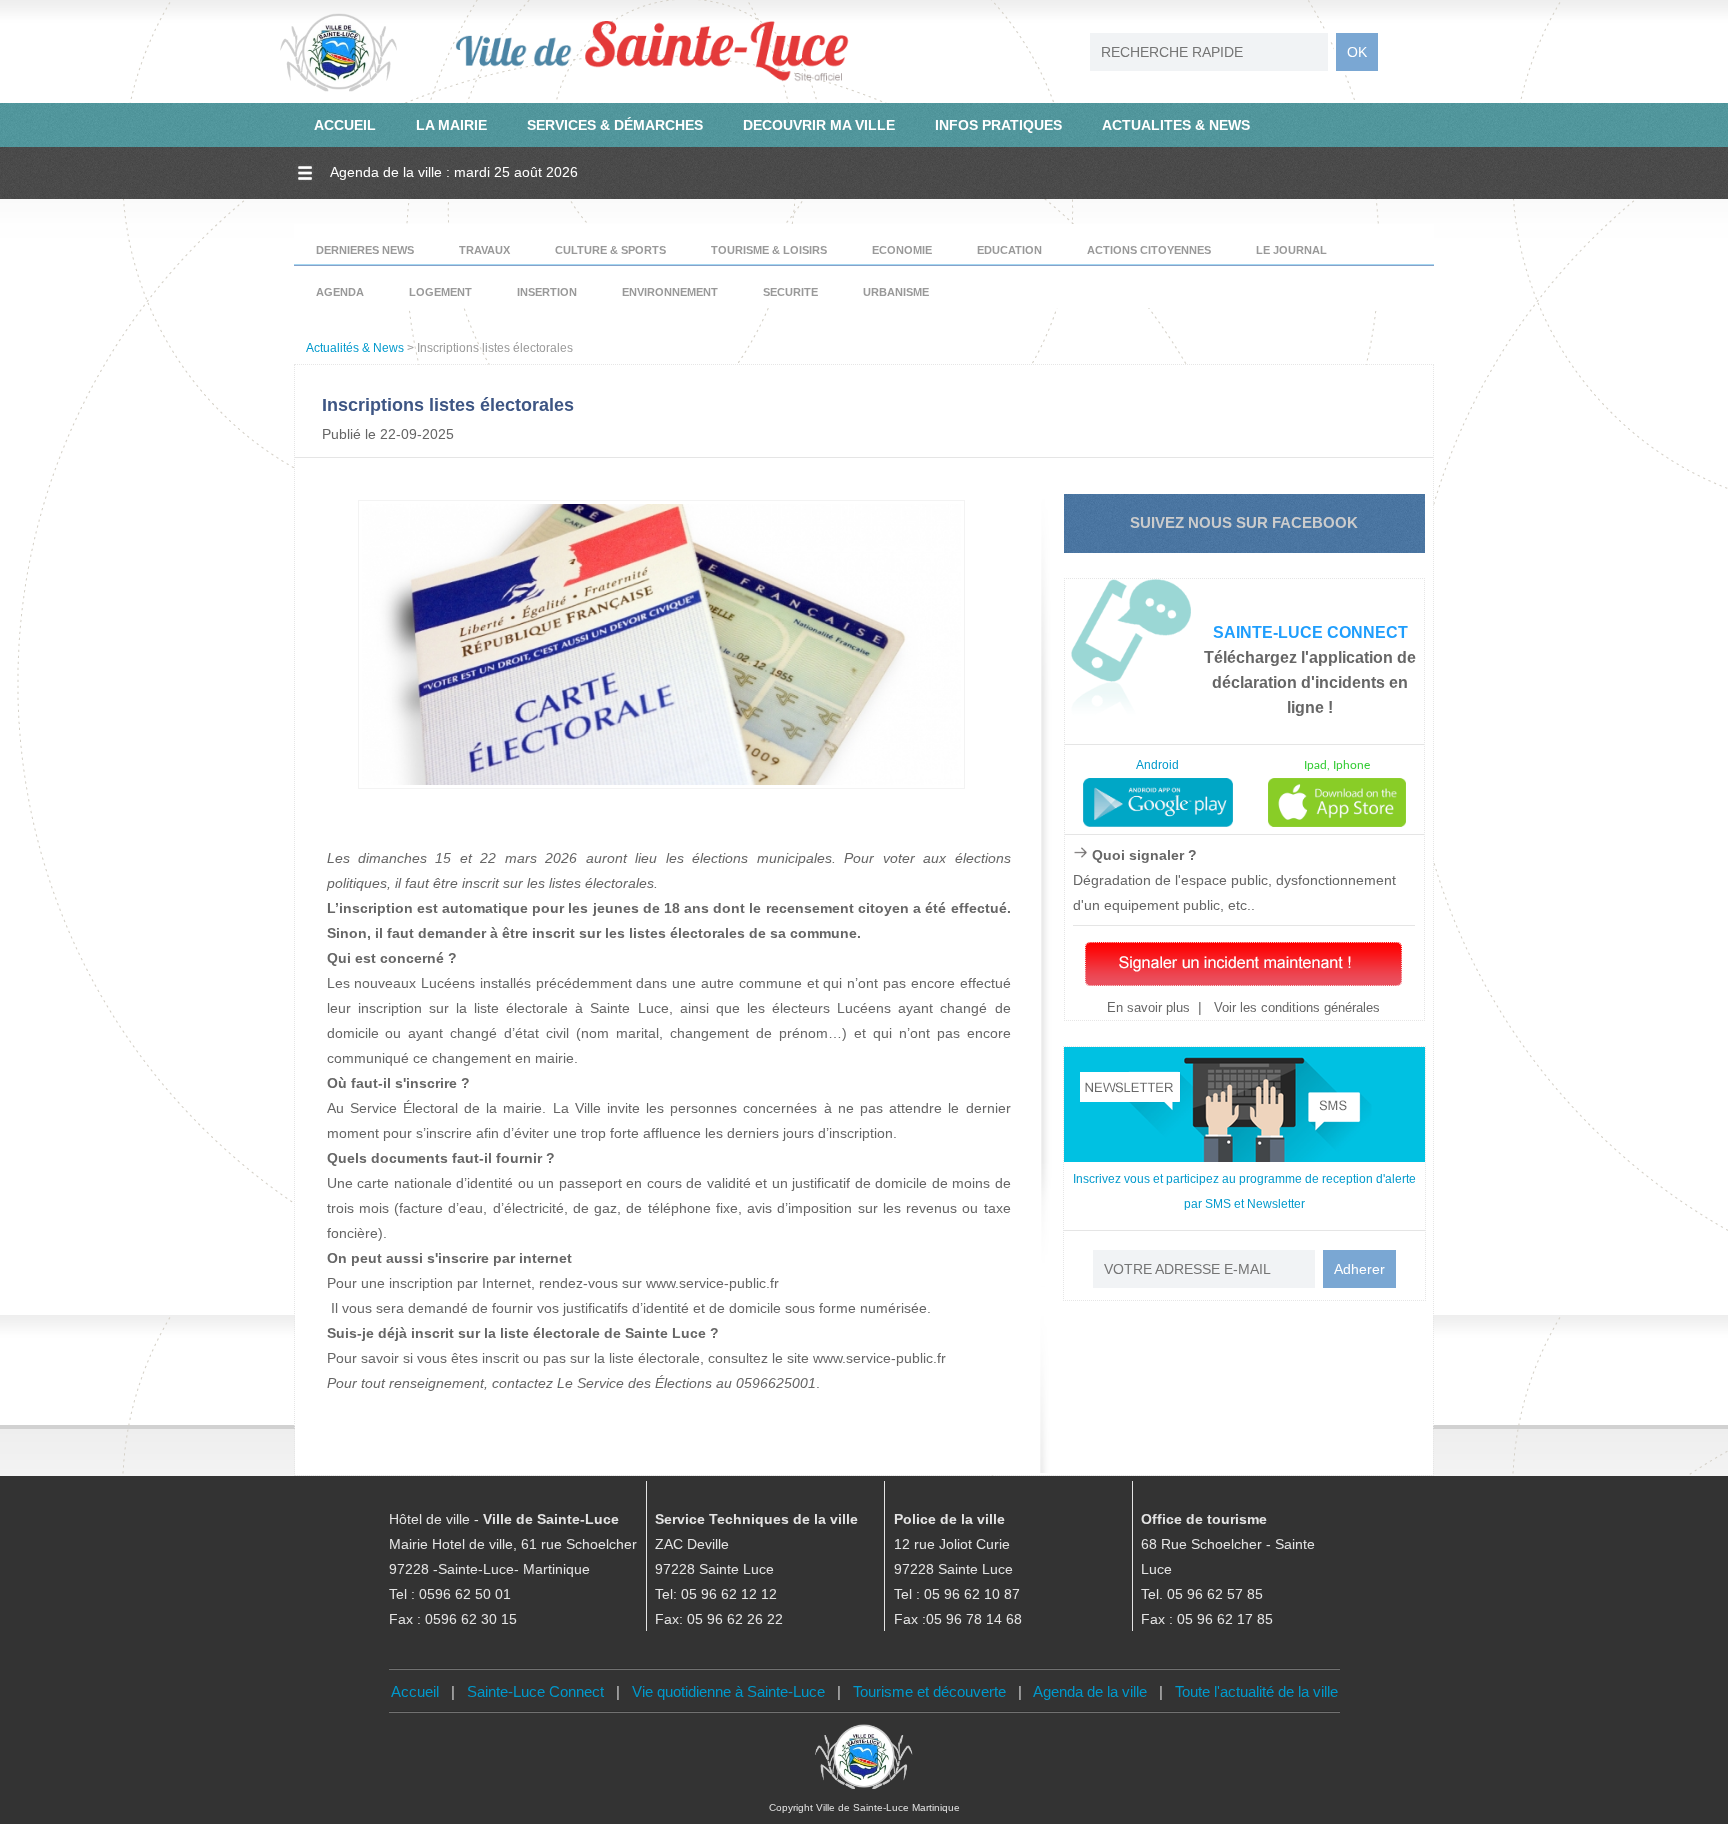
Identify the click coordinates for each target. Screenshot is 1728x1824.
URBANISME (896, 292)
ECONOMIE (902, 250)
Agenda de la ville (1090, 1691)
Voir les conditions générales (1295, 1007)
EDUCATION (1009, 250)
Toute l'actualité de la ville (1256, 1691)
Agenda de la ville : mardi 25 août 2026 (454, 172)
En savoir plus (1148, 1007)
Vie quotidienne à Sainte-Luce (728, 1691)
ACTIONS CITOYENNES (1149, 250)
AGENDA (340, 292)
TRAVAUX (484, 250)
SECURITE (790, 292)
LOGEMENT (440, 292)
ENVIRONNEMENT (670, 292)
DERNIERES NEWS (365, 250)
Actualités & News (355, 348)
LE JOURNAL (1291, 250)
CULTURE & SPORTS (610, 250)
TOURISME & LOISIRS (769, 250)
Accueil (415, 1691)
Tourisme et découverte (929, 1691)
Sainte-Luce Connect (535, 1691)
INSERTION (547, 292)
